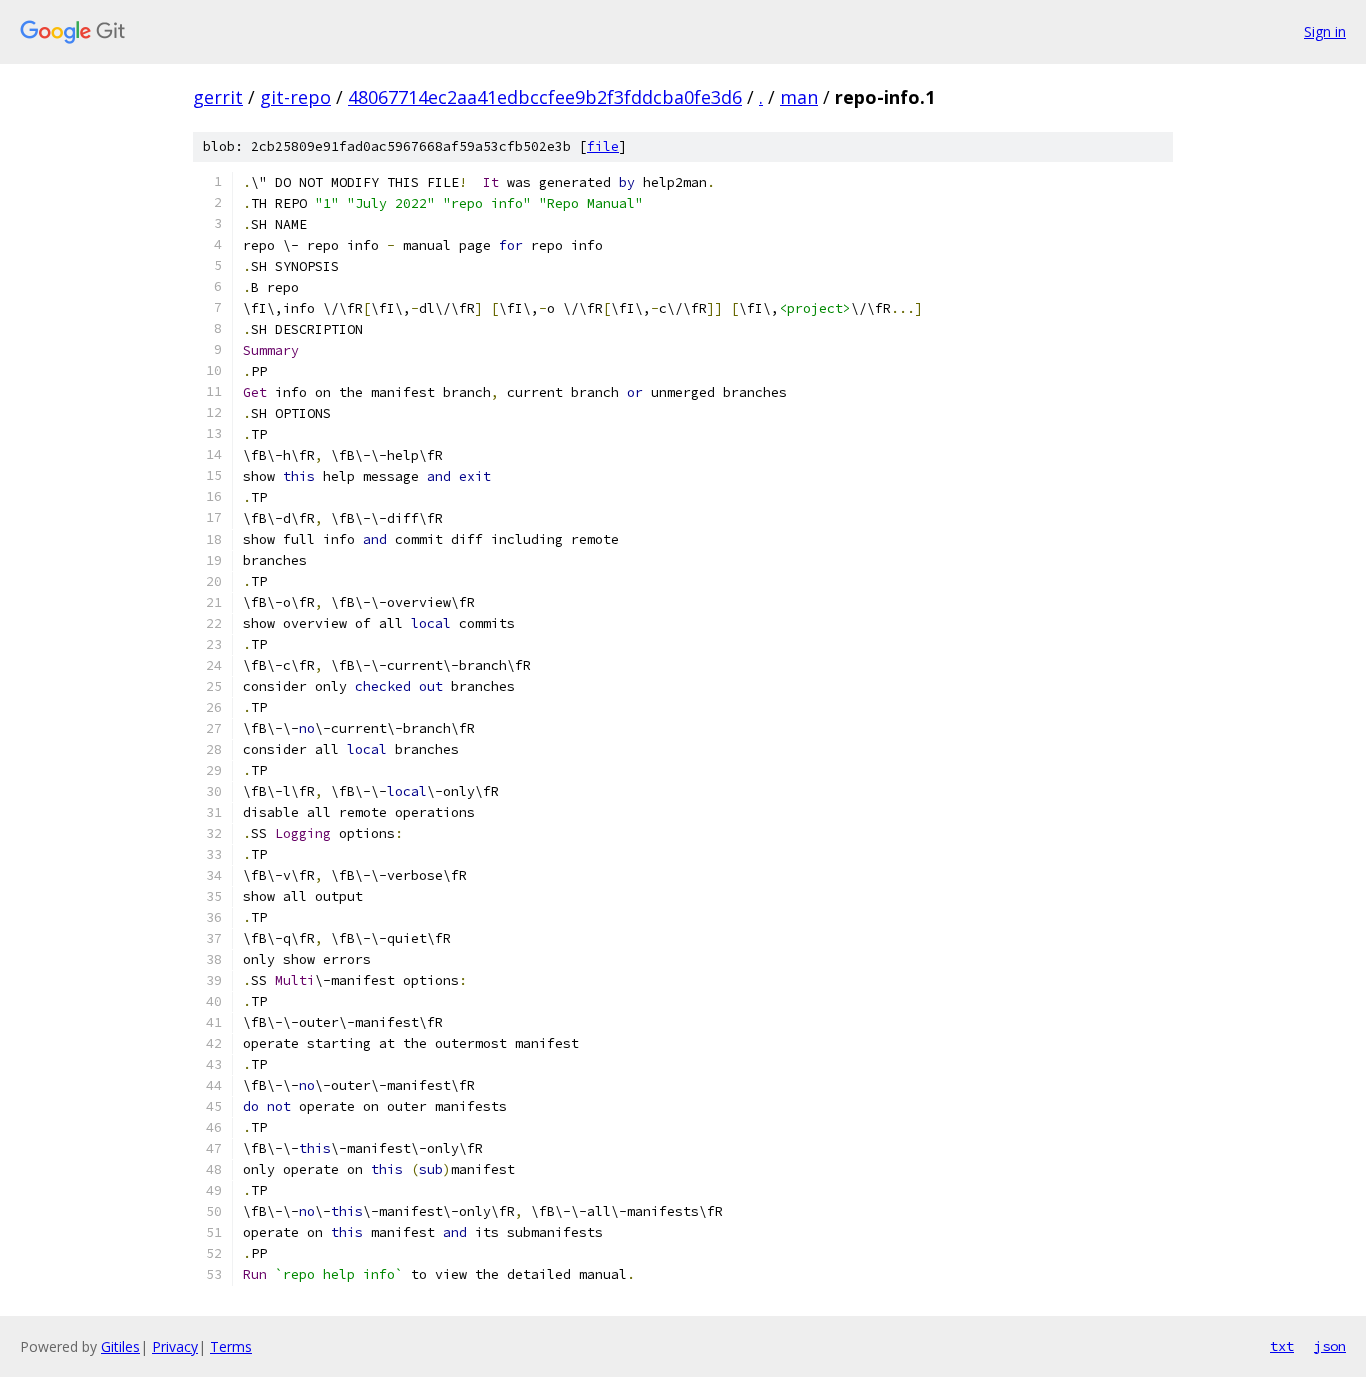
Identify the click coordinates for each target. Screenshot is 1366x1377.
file (603, 146)
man (799, 97)
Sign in (1325, 31)
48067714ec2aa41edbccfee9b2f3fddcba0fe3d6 (545, 97)
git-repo (295, 97)
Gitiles (120, 1346)
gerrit (218, 97)
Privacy (175, 1346)
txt (1282, 1346)
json (1330, 1346)
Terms (231, 1346)
